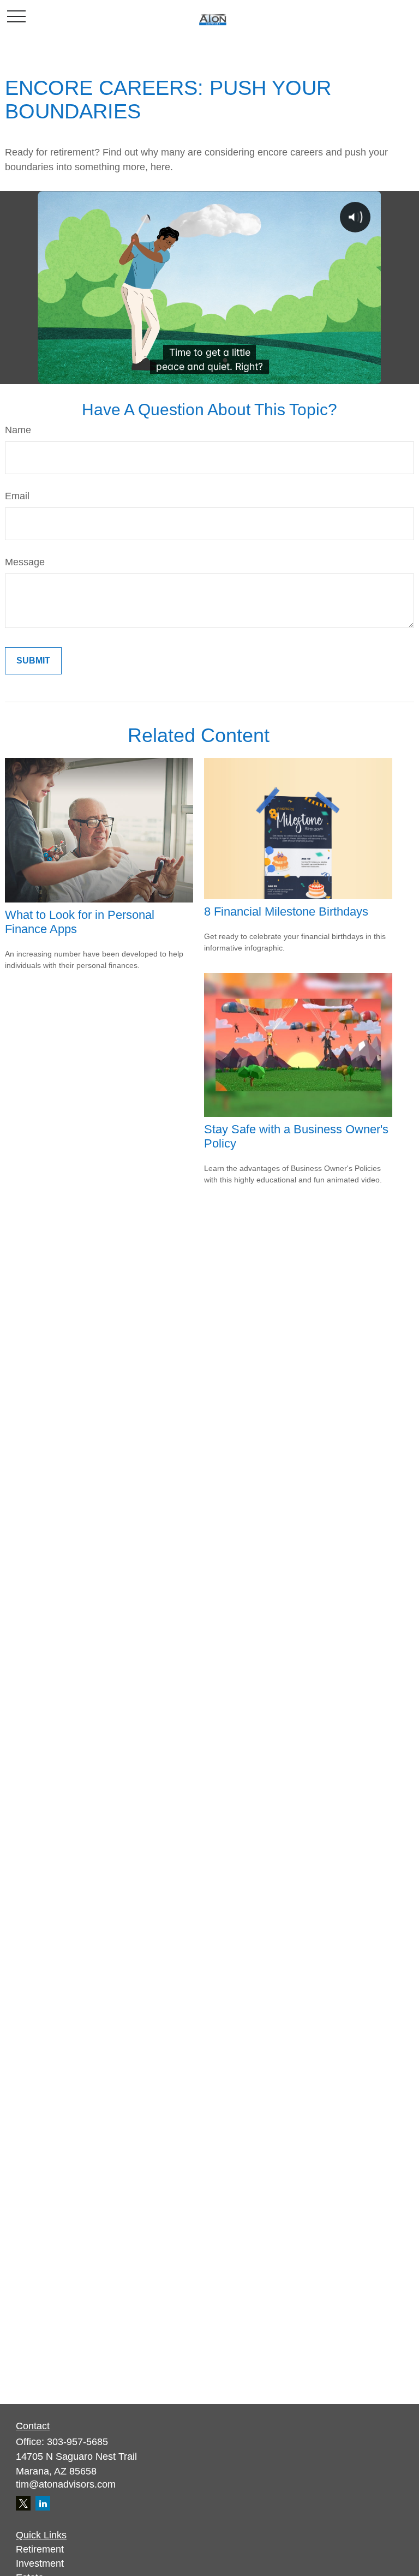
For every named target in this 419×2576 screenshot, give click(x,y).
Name (18, 430)
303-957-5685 (77, 2442)
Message (25, 562)
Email (17, 496)
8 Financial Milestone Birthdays (286, 912)
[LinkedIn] (43, 2503)
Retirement (40, 2549)
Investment (40, 2563)
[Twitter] (23, 2503)
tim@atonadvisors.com (66, 2484)
